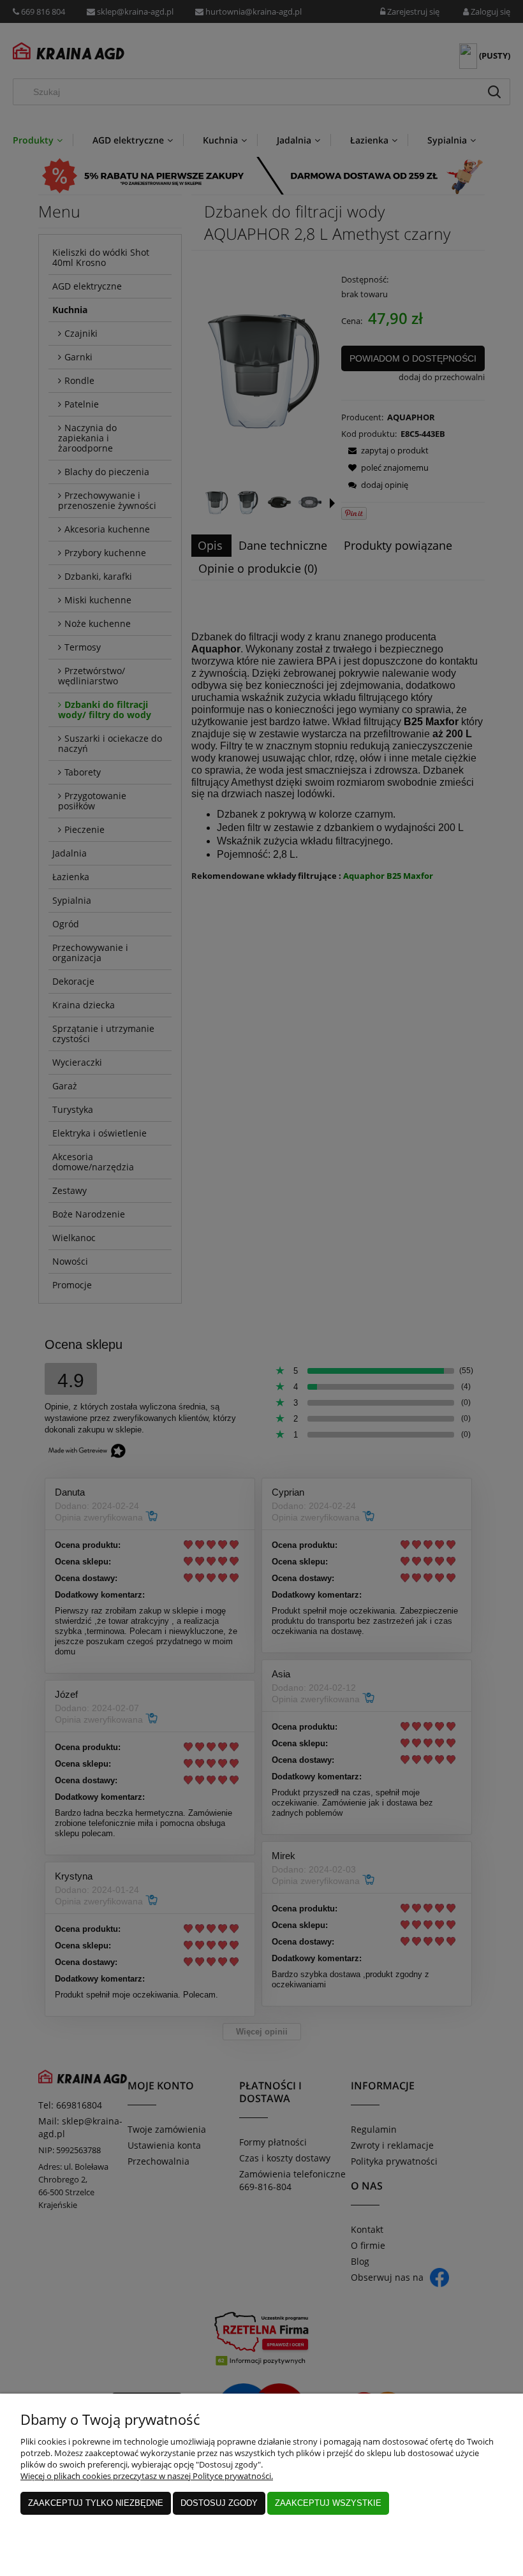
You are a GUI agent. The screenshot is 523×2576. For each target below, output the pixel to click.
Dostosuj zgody (219, 2503)
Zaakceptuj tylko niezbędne (96, 2503)
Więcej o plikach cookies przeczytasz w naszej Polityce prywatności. (147, 2476)
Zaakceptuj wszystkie (328, 2503)
